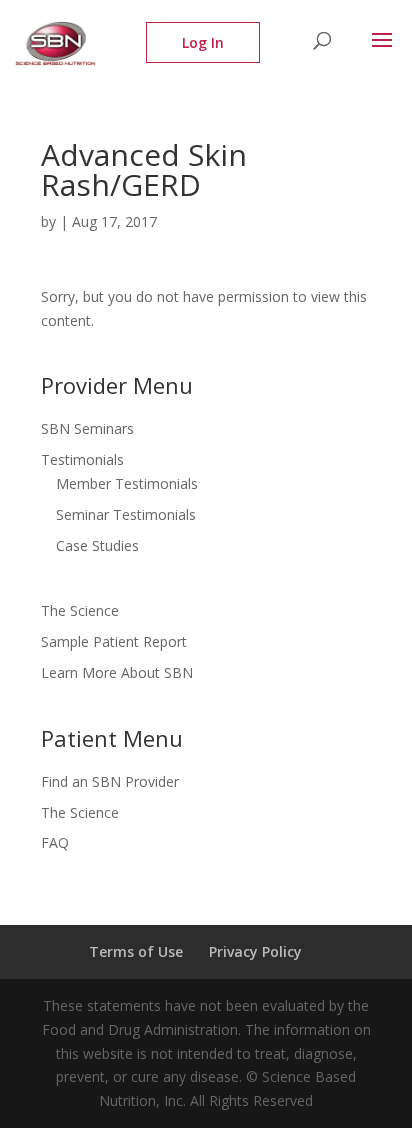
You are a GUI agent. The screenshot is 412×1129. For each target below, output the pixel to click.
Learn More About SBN (117, 672)
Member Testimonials (127, 483)
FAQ (55, 842)
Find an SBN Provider (110, 781)
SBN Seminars (87, 428)
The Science (80, 610)
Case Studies (97, 545)
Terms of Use (136, 951)
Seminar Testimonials (126, 514)
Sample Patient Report (114, 641)
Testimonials (82, 459)
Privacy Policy (255, 951)
